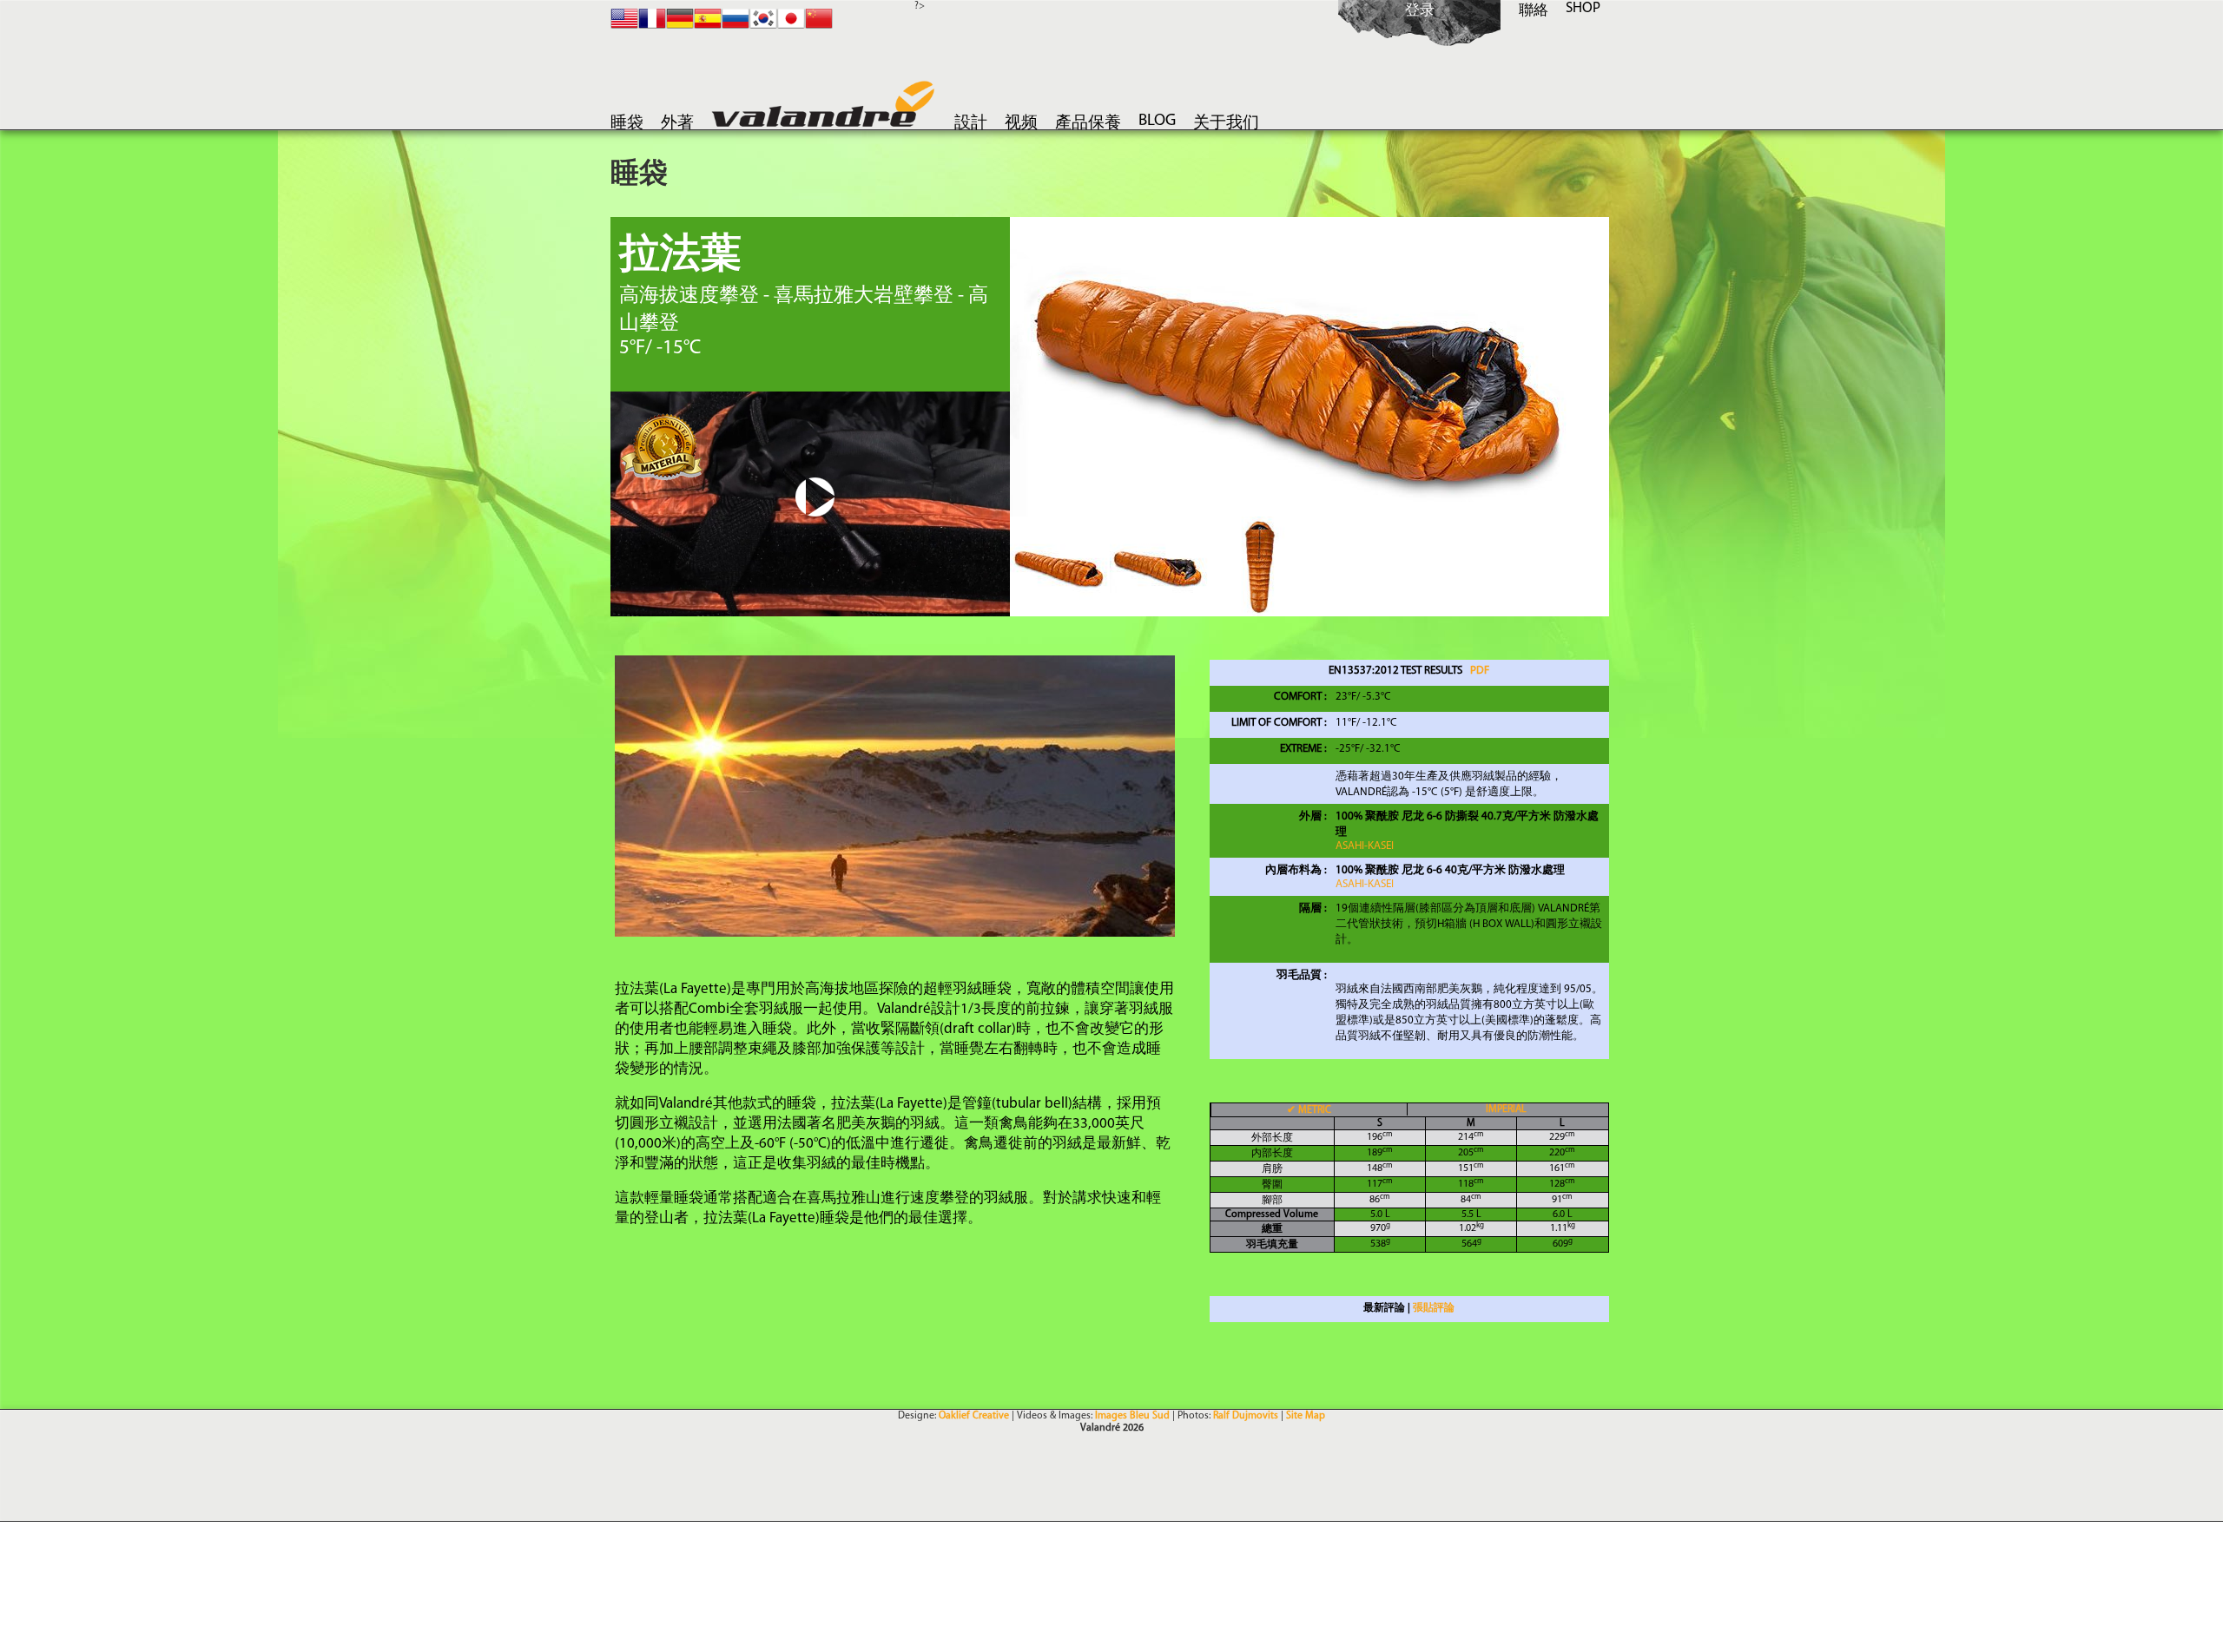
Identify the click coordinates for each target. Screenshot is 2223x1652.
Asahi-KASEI (1365, 846)
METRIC (1309, 1110)
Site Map (1306, 1416)
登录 (1420, 11)
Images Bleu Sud (1132, 1416)
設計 (971, 124)
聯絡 (1534, 11)
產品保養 (1088, 124)
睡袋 (627, 124)
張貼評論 (1434, 1308)
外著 (677, 124)
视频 (1021, 124)
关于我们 (1226, 124)
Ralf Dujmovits (1246, 1416)
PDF (1480, 671)
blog (1157, 121)
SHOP (1583, 8)
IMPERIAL (1506, 1109)
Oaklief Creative (974, 1416)
